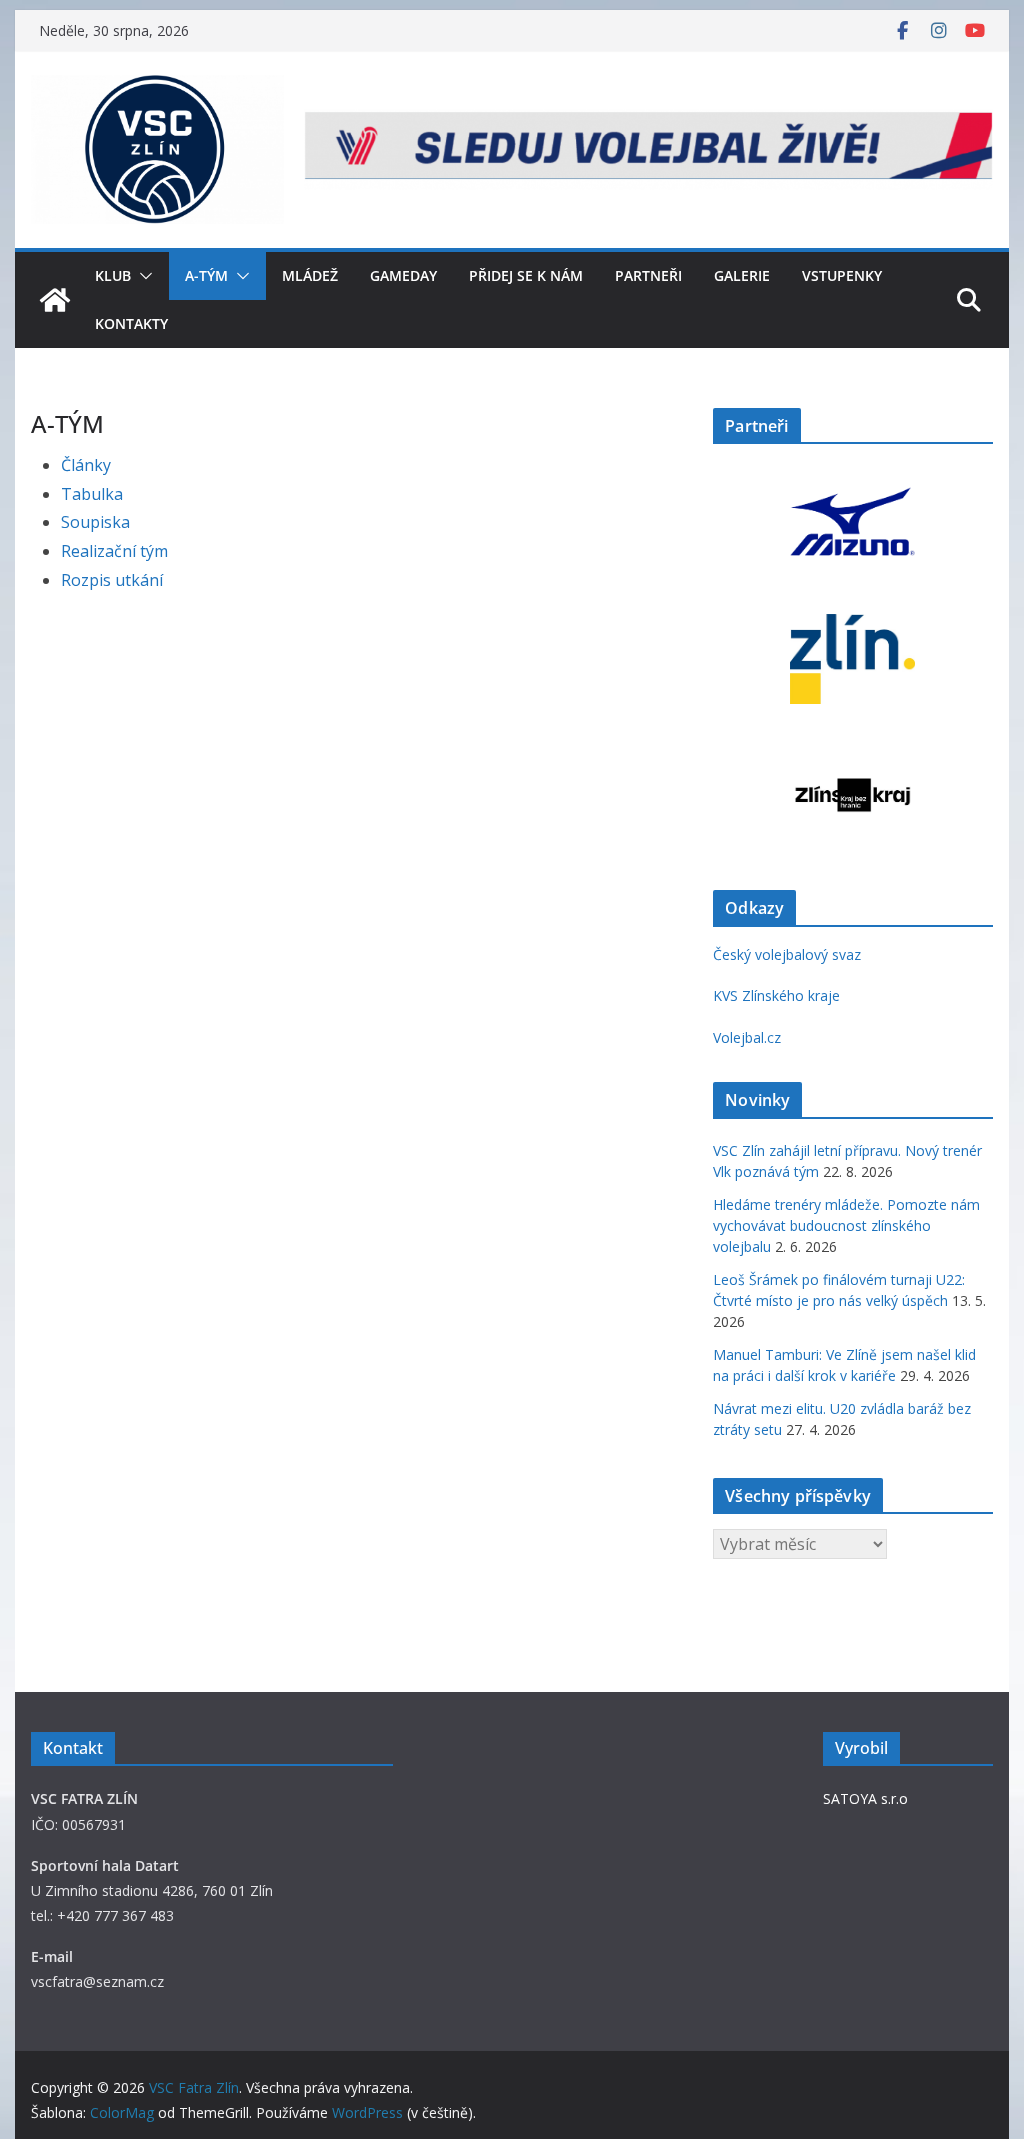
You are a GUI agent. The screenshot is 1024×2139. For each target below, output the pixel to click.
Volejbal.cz (747, 1037)
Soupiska (95, 522)
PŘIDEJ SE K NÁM (526, 275)
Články (86, 465)
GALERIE (742, 275)
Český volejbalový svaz (787, 954)
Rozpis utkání (112, 580)
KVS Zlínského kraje (776, 995)
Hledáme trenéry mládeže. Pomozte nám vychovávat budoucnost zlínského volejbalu (846, 1225)
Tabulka (92, 494)
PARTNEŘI (648, 275)
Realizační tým (114, 551)
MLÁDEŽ (310, 275)
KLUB (113, 275)
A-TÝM (206, 275)
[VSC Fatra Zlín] (55, 300)
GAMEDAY (403, 275)
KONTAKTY (131, 323)
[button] (142, 276)
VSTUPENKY (842, 275)
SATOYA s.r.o (865, 1798)
